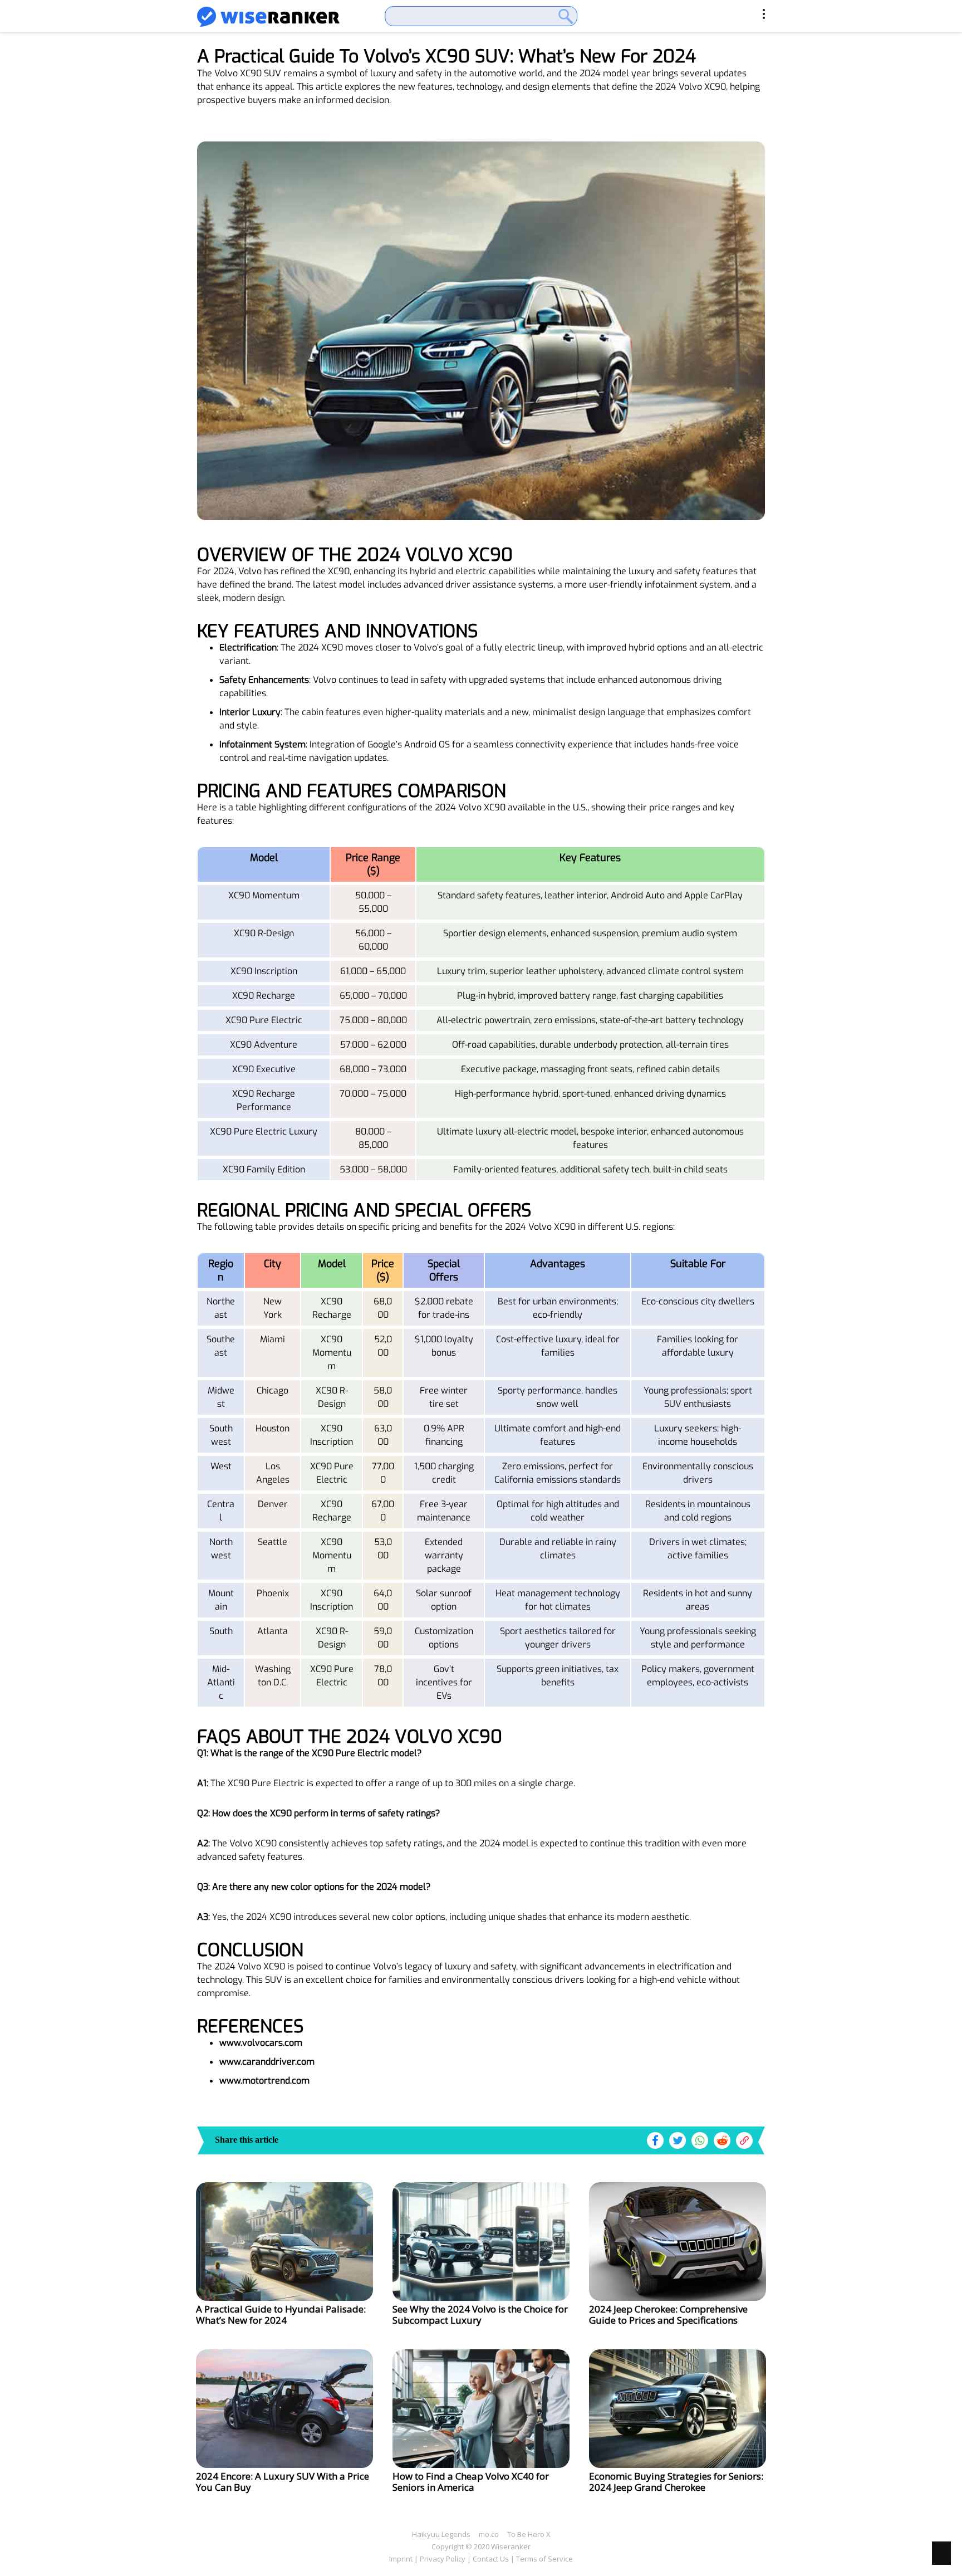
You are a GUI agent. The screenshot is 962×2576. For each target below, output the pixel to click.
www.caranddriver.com (267, 2062)
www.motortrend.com (264, 2081)
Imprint (401, 2559)
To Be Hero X (529, 2534)
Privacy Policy (443, 2559)
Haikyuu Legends (441, 2534)
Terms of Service (544, 2559)
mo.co (489, 2534)
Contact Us (491, 2559)
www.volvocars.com (261, 2043)
